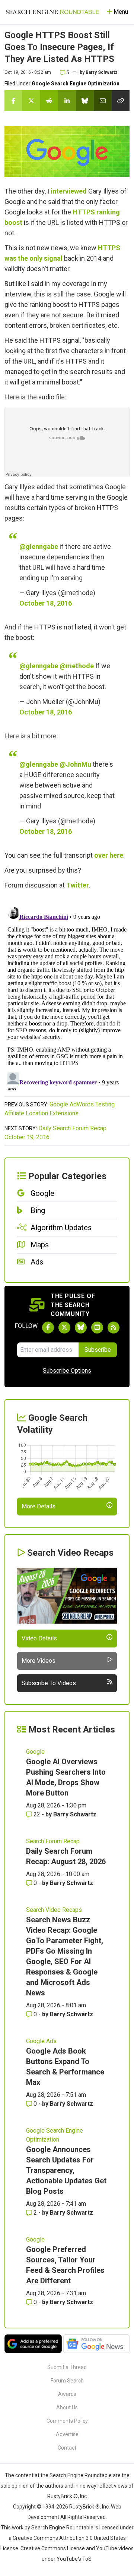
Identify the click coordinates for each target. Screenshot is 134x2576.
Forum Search (67, 2381)
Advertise (67, 2434)
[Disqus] (67, 997)
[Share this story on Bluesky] (85, 101)
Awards (67, 2394)
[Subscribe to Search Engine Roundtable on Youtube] (97, 1328)
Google (35, 1752)
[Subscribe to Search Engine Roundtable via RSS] (114, 1328)
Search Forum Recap (53, 1841)
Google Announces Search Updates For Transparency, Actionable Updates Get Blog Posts (66, 2170)
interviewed (69, 191)
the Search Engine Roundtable (77, 2475)
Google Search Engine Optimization (76, 84)
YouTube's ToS (74, 2559)
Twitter (78, 885)
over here (109, 855)
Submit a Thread (67, 2367)
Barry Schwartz (102, 72)
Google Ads (41, 2041)
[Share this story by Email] (103, 101)
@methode (77, 666)
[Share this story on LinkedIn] (67, 101)
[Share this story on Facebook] (13, 101)
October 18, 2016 (46, 603)
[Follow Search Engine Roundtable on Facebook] (48, 1328)
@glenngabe (39, 546)
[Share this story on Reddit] (49, 101)
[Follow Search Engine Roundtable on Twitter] (64, 1328)
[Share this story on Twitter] (31, 101)
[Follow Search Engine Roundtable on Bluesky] (81, 1328)
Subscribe (98, 1350)
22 (37, 1814)
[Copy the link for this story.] (121, 101)
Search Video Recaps (54, 1910)
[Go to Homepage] (52, 12)
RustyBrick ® (84, 2507)
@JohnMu (75, 764)
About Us (67, 2407)
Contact (67, 2448)
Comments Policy (67, 2421)
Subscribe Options (67, 1371)
